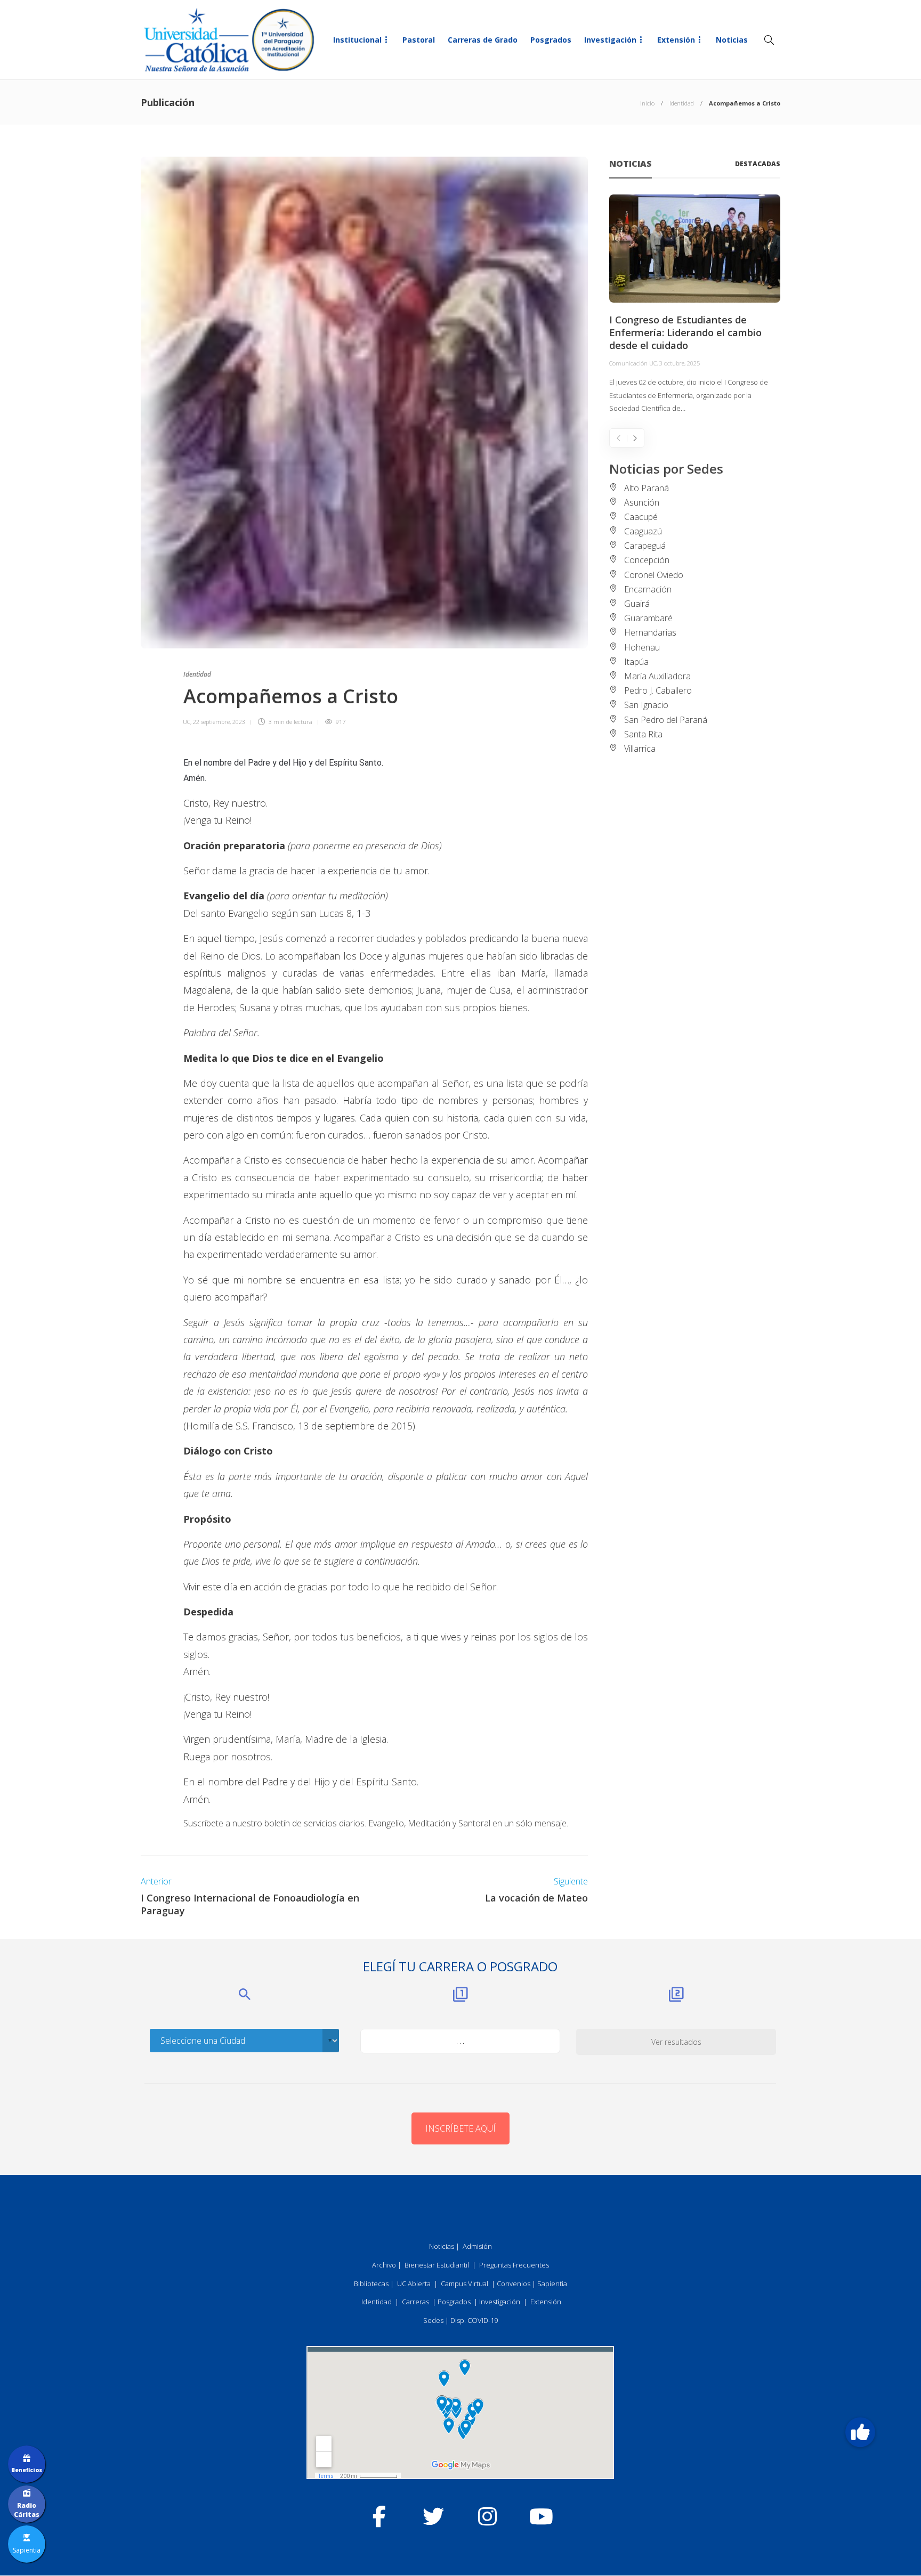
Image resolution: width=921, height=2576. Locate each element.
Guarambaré (648, 618)
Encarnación (648, 589)
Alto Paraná (647, 488)
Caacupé (641, 517)
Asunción (642, 502)
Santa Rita (643, 734)
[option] (695, 305)
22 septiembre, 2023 (219, 722)
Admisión (477, 2246)
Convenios (514, 2284)
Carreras (415, 2302)
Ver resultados (676, 2042)
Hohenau (642, 647)
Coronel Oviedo (654, 575)
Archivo (384, 2265)
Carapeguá (645, 546)
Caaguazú (643, 531)
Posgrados (551, 40)
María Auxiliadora (657, 676)
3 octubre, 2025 (680, 363)
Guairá (637, 604)
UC (187, 722)
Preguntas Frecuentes (514, 2265)
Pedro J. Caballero (658, 690)
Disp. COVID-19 (474, 2320)
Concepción (647, 560)
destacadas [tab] (758, 164)
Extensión (676, 40)
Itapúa (636, 662)
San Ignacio (646, 705)
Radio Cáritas (27, 2510)
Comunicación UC (633, 363)
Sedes (433, 2320)
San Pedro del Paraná (666, 720)
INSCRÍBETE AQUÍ (461, 2128)
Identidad (682, 103)
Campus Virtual (464, 2284)
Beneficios (27, 2470)
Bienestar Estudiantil (437, 2265)
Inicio (647, 103)
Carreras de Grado (483, 40)
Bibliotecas (371, 2284)
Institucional (357, 40)
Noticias (732, 40)
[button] (860, 2432)
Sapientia (552, 2284)
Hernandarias (650, 632)
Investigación (610, 40)
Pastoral (419, 40)
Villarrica (640, 749)
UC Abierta (414, 2284)
